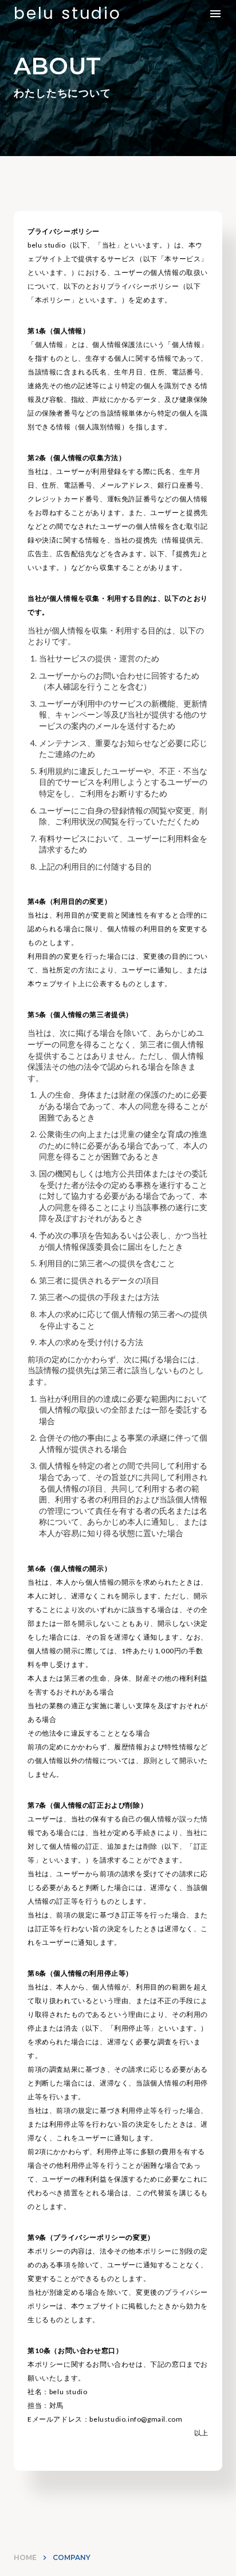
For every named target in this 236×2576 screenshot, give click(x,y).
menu (215, 14)
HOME (25, 2557)
